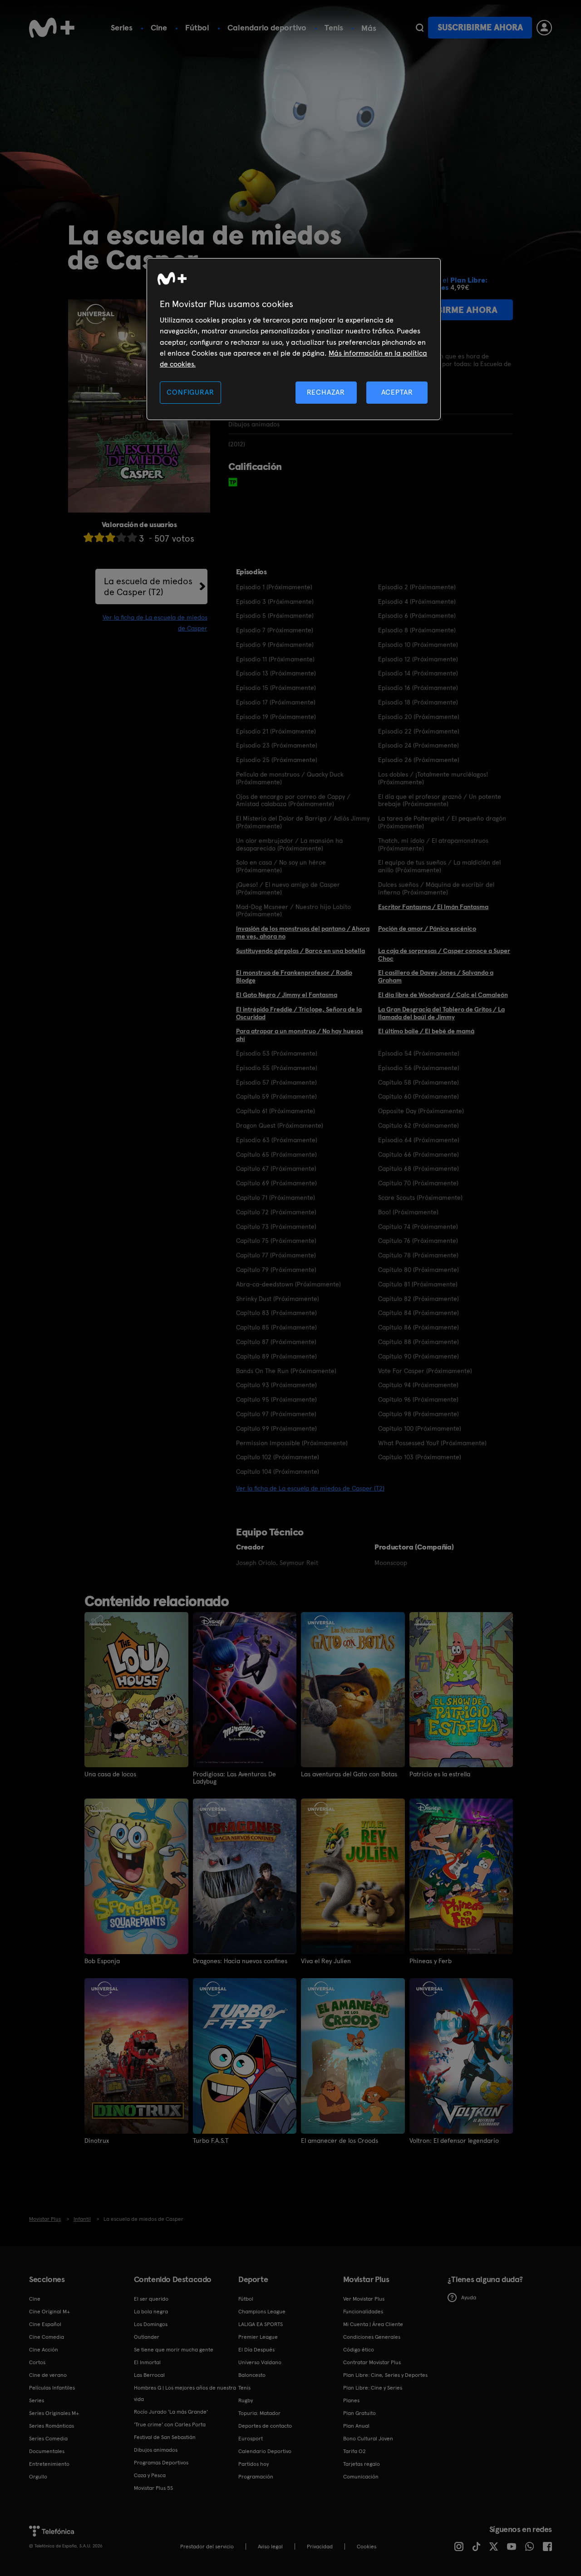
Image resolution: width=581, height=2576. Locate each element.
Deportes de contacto (265, 2426)
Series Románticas (52, 2426)
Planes (351, 2400)
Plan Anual (356, 2426)
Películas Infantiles (52, 2388)
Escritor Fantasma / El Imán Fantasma (433, 907)
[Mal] (99, 537)
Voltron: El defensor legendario (454, 2141)
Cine (159, 27)
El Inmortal (147, 2362)
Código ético (359, 2350)
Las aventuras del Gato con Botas (349, 1774)
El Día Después (256, 2350)
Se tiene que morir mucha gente (174, 2350)
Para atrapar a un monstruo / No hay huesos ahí (300, 1035)
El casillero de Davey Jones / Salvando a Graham (436, 976)
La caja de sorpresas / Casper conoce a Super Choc (444, 955)
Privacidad (320, 2547)
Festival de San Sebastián (165, 2437)
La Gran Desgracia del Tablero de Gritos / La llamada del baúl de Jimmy (441, 1013)
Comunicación (361, 2477)
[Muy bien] (132, 537)
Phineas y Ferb (431, 1961)
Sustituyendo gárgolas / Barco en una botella (300, 951)
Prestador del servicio (207, 2547)
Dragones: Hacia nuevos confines (240, 1961)
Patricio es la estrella (440, 1774)
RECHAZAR (326, 392)
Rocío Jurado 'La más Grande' (171, 2412)
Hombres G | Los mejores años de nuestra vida (185, 2393)
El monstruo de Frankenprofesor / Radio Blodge (294, 976)
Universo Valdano (260, 2362)
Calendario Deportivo (265, 2451)
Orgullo (38, 2477)
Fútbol (197, 27)
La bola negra (151, 2312)
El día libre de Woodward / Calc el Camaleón (443, 995)
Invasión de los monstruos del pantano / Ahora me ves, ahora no (303, 932)
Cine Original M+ (49, 2312)
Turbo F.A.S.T (211, 2141)
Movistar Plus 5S (153, 2488)
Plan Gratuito (359, 2413)
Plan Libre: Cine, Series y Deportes (385, 2375)
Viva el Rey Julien (326, 1961)
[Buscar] (420, 28)
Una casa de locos (110, 1774)
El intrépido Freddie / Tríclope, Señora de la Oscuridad (299, 1013)
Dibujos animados (156, 2450)
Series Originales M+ (54, 2413)
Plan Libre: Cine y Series (373, 2388)
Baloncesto (252, 2375)
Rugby (246, 2400)
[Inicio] (52, 28)
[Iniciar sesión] (544, 28)
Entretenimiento (49, 2464)
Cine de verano (48, 2375)
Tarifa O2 (355, 2451)
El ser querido (151, 2299)
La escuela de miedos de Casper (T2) (148, 587)
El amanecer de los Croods (340, 2141)
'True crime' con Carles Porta (170, 2424)
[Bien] (121, 537)
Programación (256, 2477)
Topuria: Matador (259, 2413)
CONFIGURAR (190, 392)
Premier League (258, 2337)
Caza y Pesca (150, 2475)
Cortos (37, 2362)
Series (122, 27)
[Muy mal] (89, 537)
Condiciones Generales (372, 2337)
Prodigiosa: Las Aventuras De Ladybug (234, 1778)
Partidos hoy (254, 2464)
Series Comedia (48, 2439)
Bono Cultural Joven (368, 2439)
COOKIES (367, 2547)
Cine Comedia (47, 2337)
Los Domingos (151, 2324)
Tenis (334, 27)
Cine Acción (44, 2350)
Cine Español (45, 2324)
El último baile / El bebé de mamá (426, 1031)
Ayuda (469, 2297)
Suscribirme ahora (480, 27)
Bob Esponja (102, 1961)
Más (369, 28)
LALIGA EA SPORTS (261, 2324)
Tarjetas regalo (362, 2464)
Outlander (147, 2337)
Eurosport (251, 2439)
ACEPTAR (397, 392)
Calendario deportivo (267, 27)
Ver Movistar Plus (364, 2299)
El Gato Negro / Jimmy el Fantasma (287, 995)
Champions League (262, 2312)
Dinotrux (97, 2141)
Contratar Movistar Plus (372, 2362)
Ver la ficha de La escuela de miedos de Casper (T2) (310, 1488)
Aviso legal (270, 2547)
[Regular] (110, 537)
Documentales (47, 2451)
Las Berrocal (149, 2375)
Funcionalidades (363, 2312)
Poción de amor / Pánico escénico (427, 929)
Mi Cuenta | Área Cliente (373, 2324)
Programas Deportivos (161, 2463)
